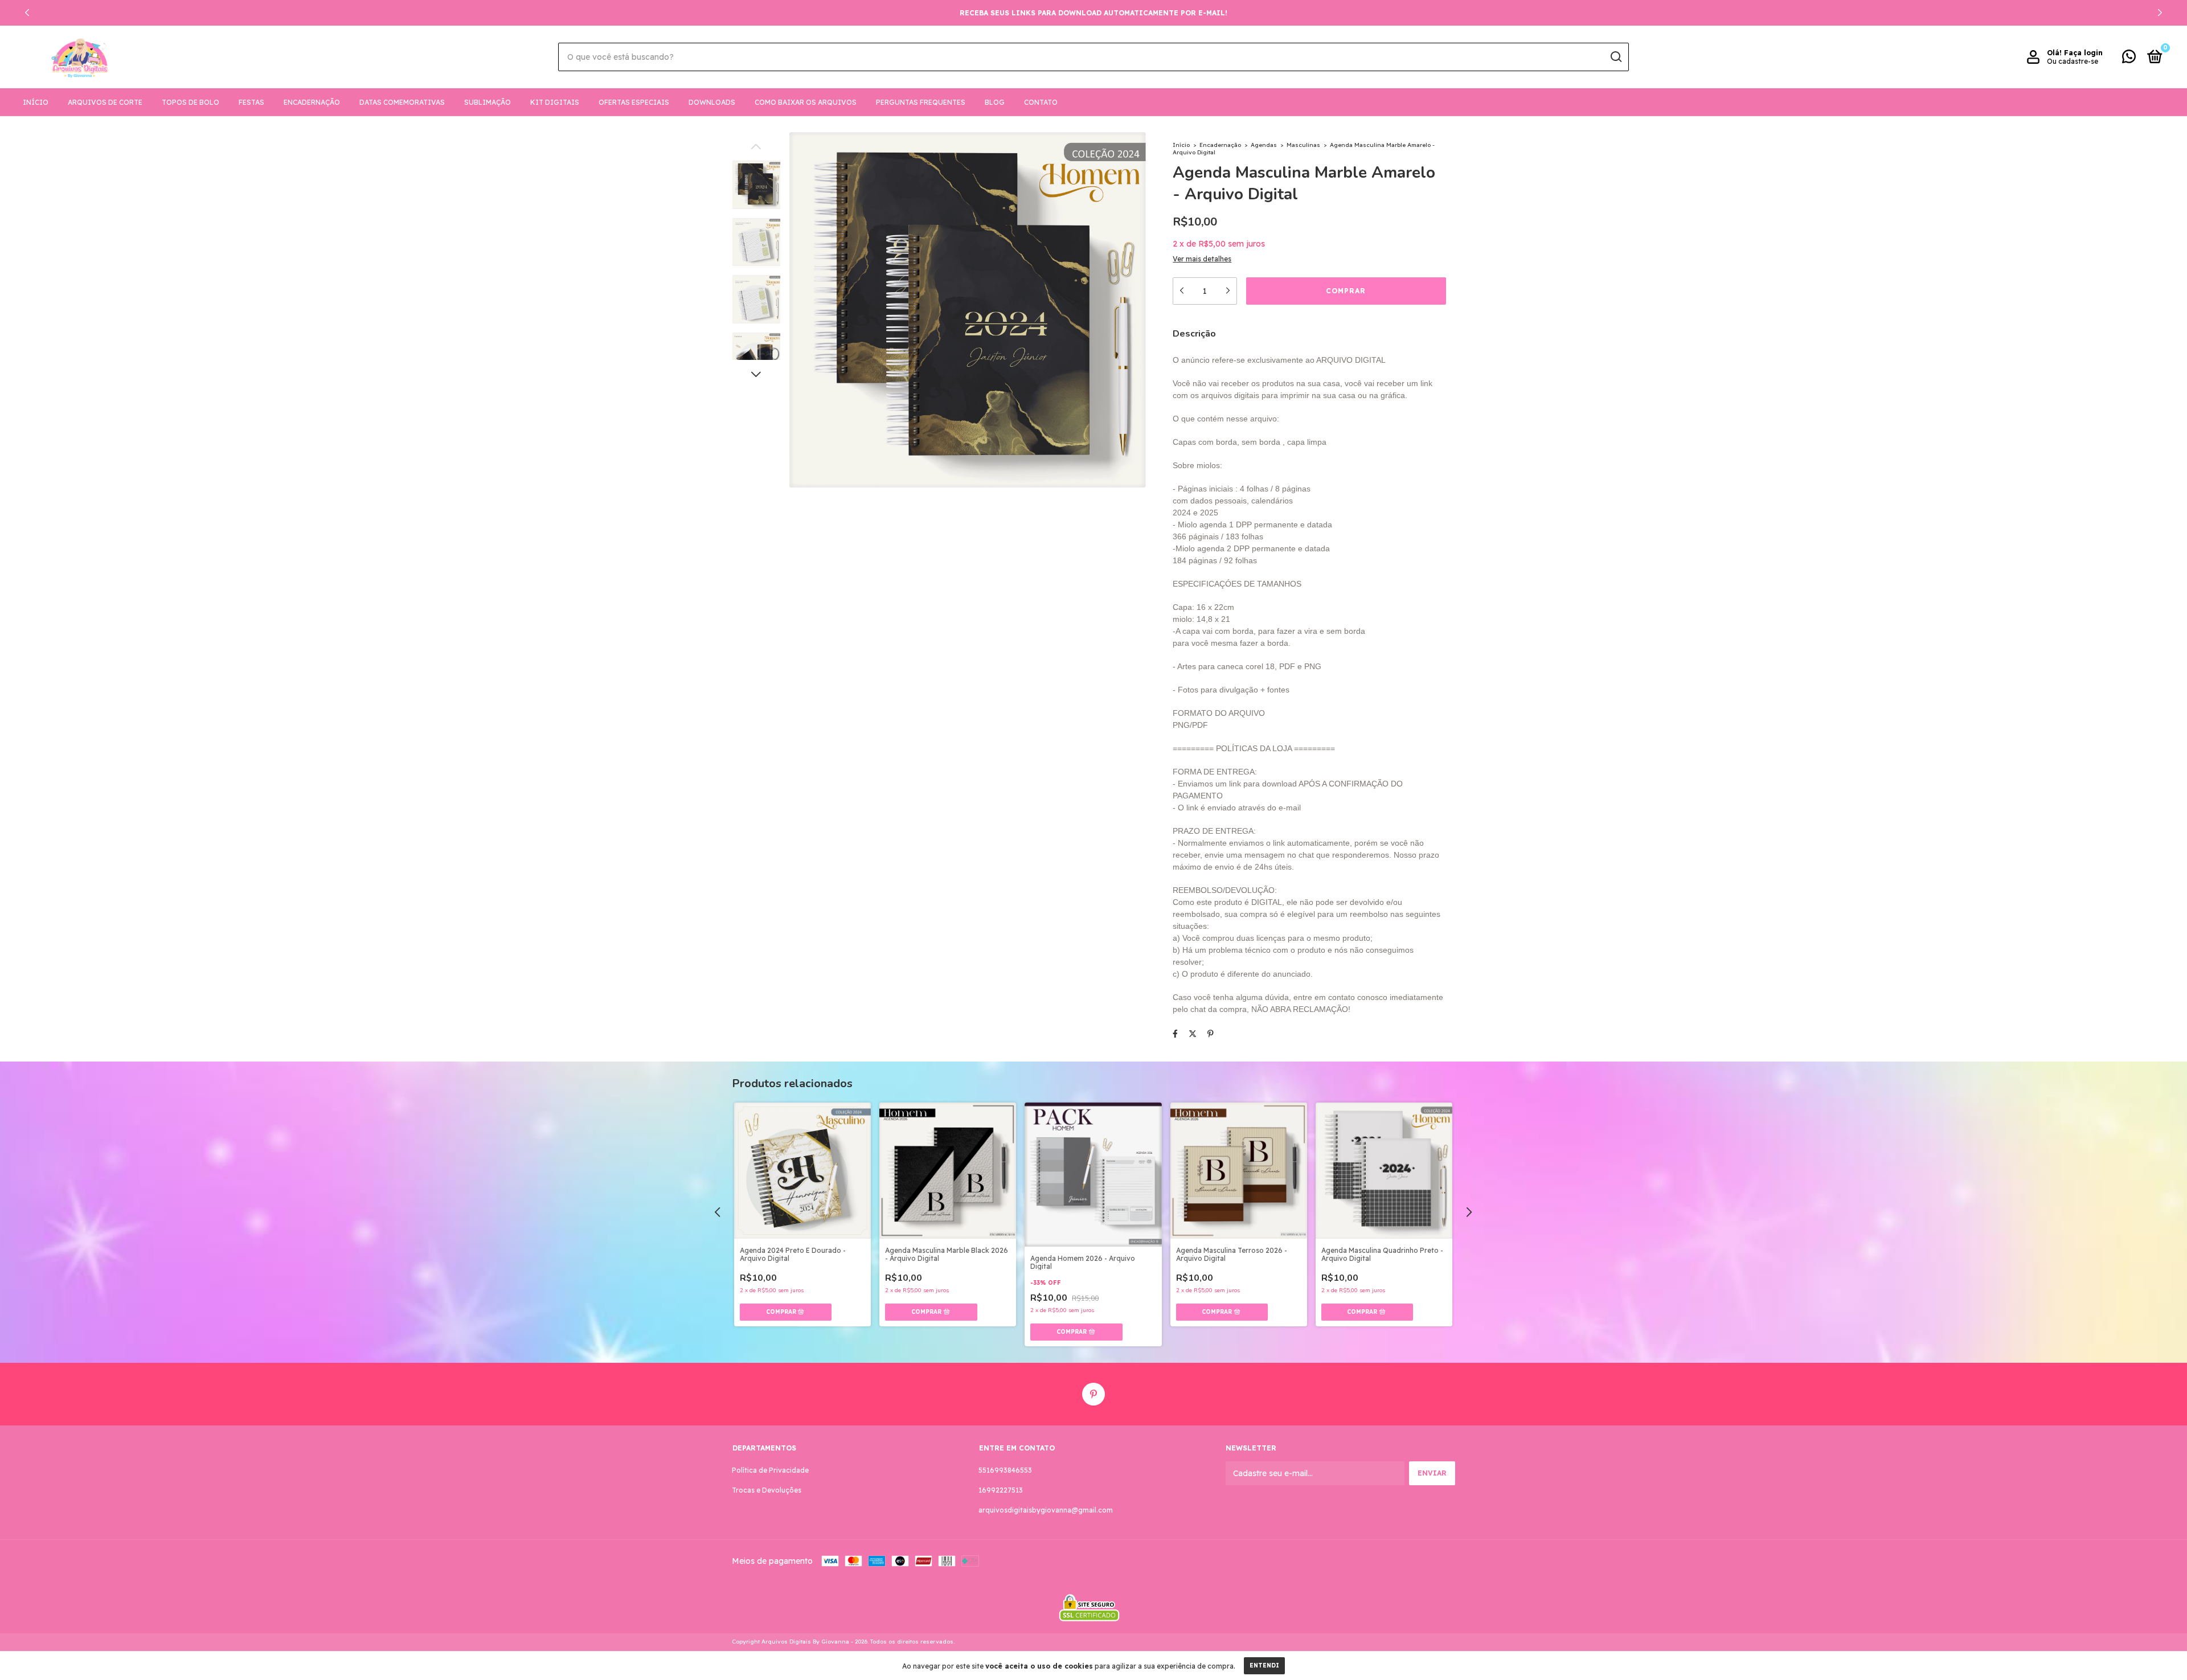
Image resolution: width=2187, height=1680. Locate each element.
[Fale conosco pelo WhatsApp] (2129, 59)
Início (36, 102)
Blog (995, 102)
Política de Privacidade (770, 1470)
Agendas (1265, 145)
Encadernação (312, 102)
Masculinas (1303, 145)
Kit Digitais (555, 102)
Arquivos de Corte (105, 102)
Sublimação (488, 102)
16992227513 (1001, 1490)
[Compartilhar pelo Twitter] (1193, 1034)
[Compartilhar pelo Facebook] (1175, 1034)
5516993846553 (1005, 1470)
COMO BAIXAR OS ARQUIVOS (806, 102)
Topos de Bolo (191, 102)
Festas (251, 102)
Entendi (1264, 1665)
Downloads (712, 102)
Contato (1041, 102)
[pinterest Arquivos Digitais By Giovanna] (1093, 1394)
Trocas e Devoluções (767, 1490)
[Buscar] (1615, 57)
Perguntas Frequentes (921, 102)
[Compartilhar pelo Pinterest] (1211, 1034)
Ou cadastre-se (2073, 61)
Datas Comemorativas (402, 102)
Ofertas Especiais (634, 102)
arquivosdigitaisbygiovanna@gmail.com (1046, 1510)
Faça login (2083, 53)
